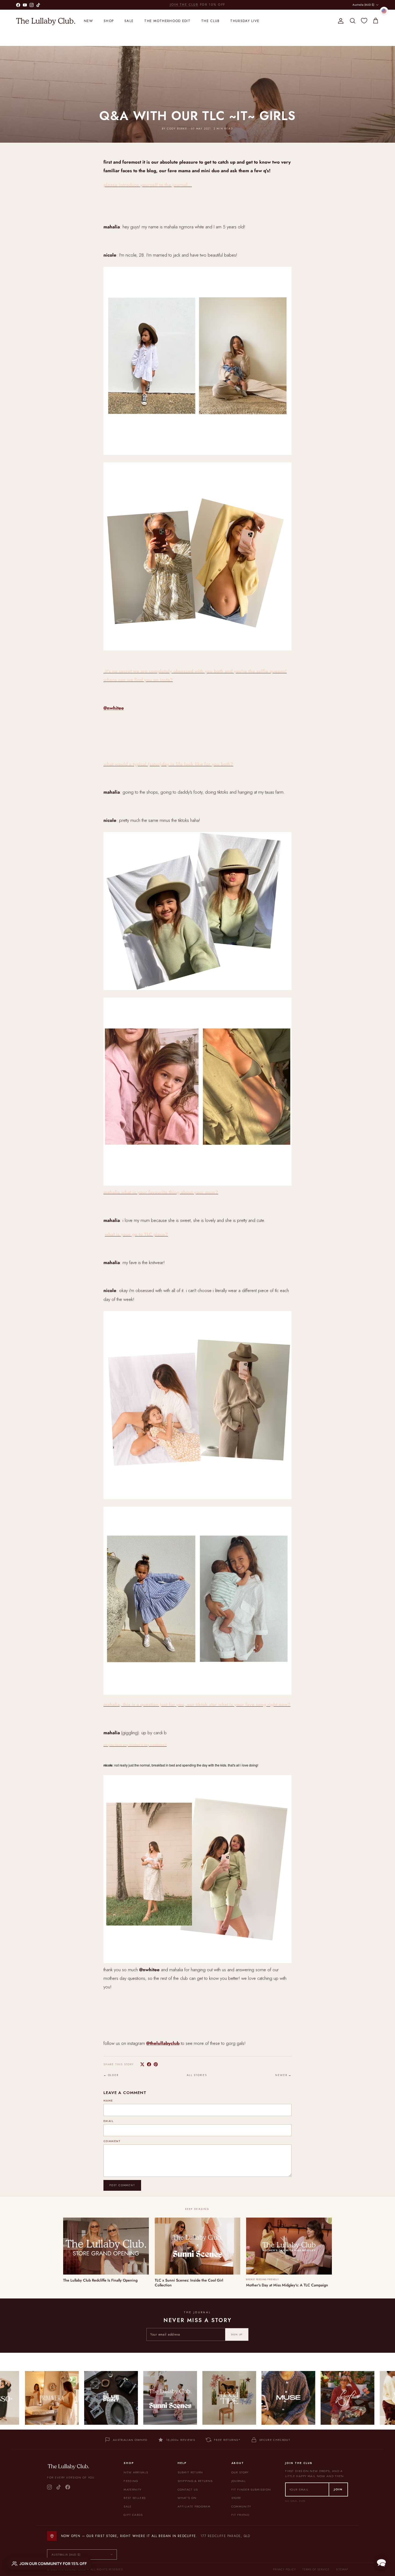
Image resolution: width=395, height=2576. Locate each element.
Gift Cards (133, 2515)
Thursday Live (245, 21)
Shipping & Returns (195, 2481)
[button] (381, 2562)
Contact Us (188, 2489)
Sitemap (342, 2569)
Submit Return (190, 2472)
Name (108, 2101)
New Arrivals (136, 2472)
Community (241, 2506)
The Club (210, 21)
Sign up (237, 2334)
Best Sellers (135, 2498)
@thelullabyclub (163, 2043)
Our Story (240, 2472)
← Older (111, 2075)
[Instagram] (49, 2487)
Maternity (132, 2489)
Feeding (131, 2481)
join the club (184, 7)
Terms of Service (316, 2569)
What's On (187, 2498)
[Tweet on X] (142, 2064)
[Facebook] (68, 2487)
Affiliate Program (194, 2506)
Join (338, 2489)
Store (236, 2498)
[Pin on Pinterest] (156, 2064)
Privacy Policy (284, 2569)
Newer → (283, 2075)
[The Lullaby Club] (46, 21)
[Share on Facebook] (149, 2064)
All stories (197, 2075)
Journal (239, 2481)
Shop (109, 21)
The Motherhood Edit (167, 21)
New (88, 21)
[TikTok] (59, 2487)
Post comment (122, 2185)
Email (108, 2121)
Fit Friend (240, 2515)
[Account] (340, 21)
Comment (112, 2141)
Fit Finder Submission (251, 2489)
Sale (129, 21)
